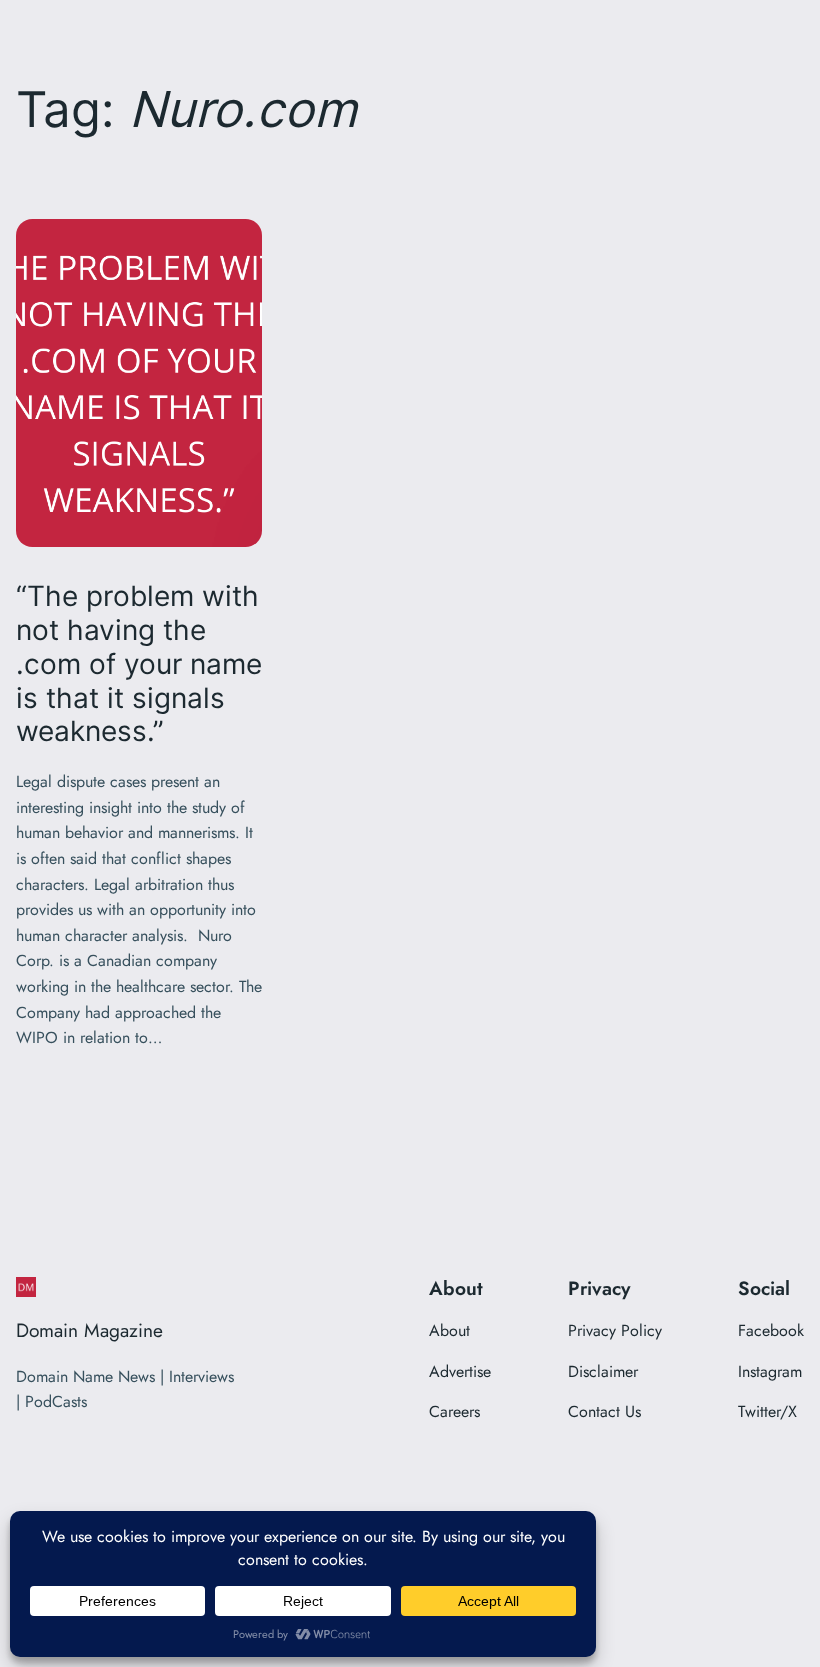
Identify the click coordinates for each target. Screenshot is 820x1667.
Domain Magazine (89, 1330)
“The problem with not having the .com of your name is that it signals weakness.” (139, 664)
